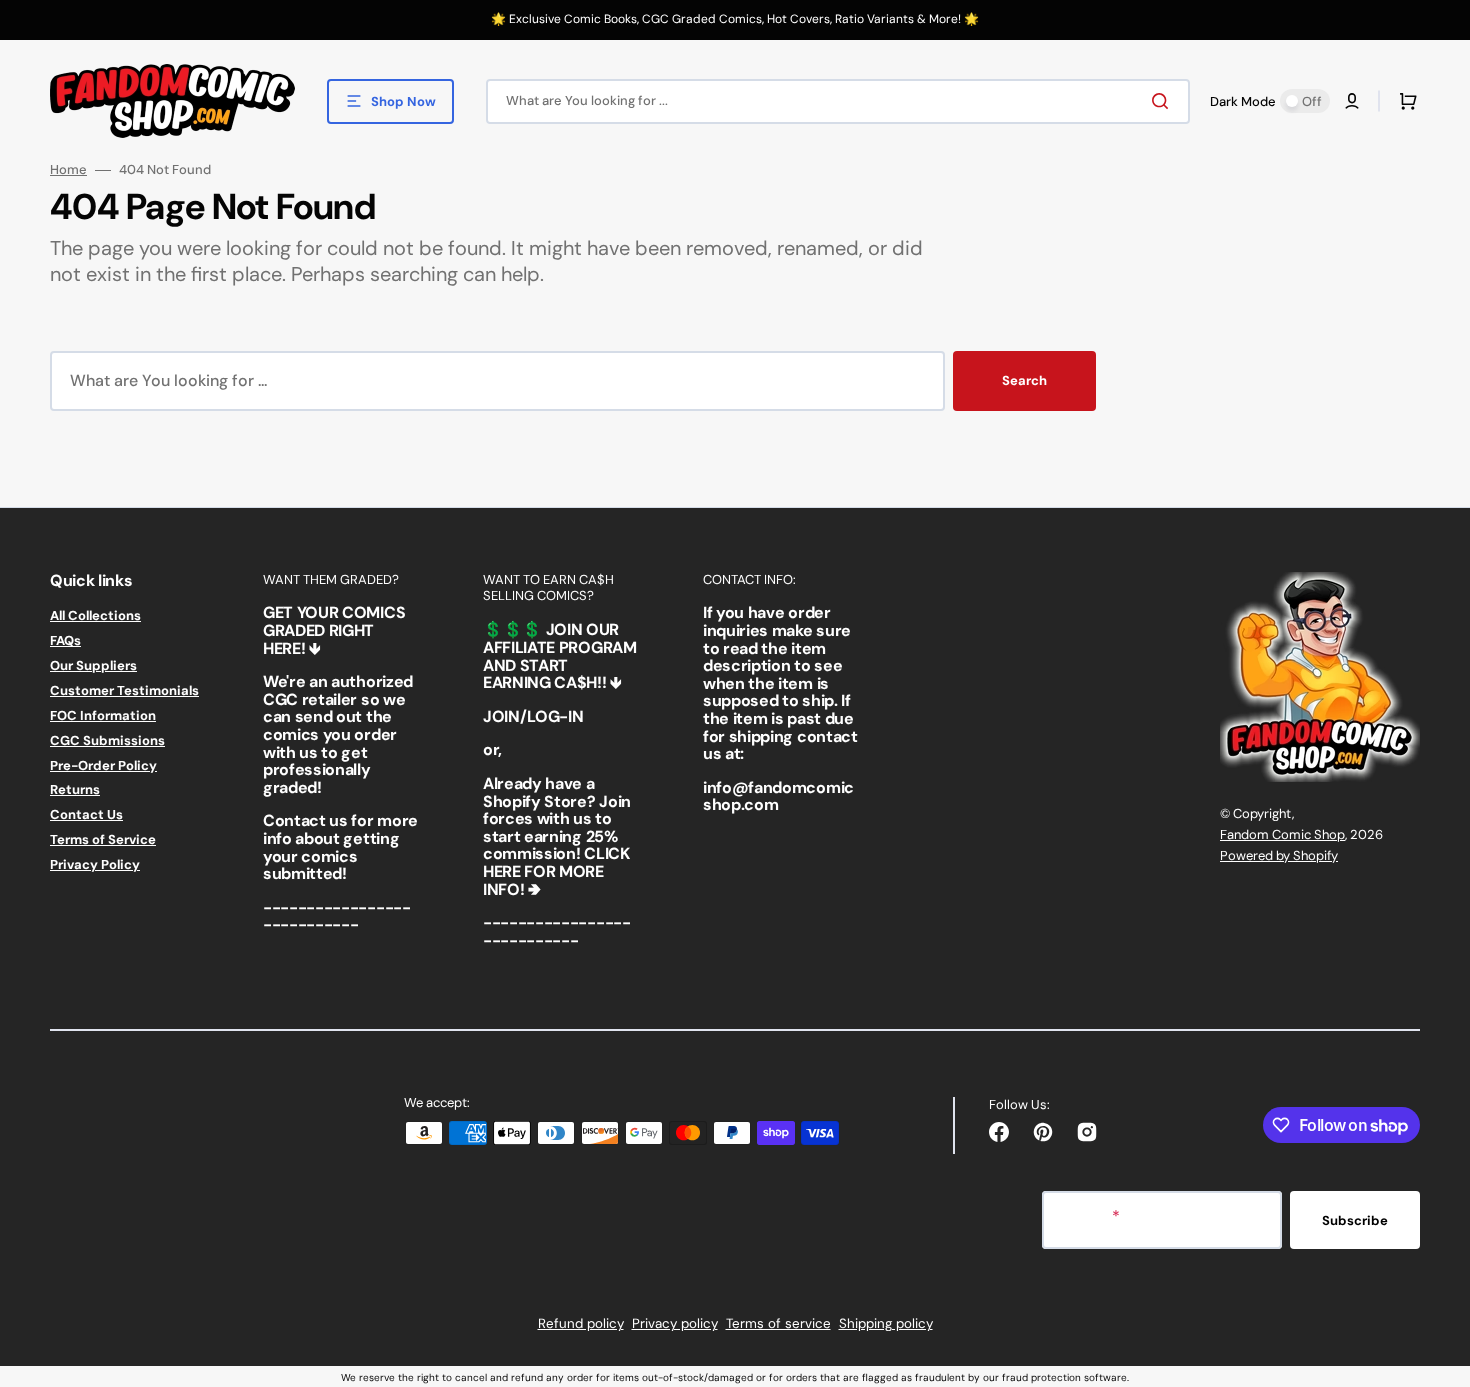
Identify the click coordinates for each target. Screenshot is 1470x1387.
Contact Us (86, 814)
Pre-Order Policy (103, 765)
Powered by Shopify (1279, 855)
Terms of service (778, 1323)
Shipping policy (886, 1323)
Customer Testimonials (124, 690)
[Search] (1164, 101)
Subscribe (1355, 1220)
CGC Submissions (107, 740)
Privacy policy (675, 1323)
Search (1024, 380)
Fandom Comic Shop (1282, 834)
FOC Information (103, 715)
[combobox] (838, 101)
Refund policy (581, 1323)
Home (68, 170)
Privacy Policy (95, 864)
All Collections (95, 616)
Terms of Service (103, 839)
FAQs (65, 640)
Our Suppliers (93, 665)
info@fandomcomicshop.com (778, 796)
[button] (1352, 101)
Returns (75, 789)
